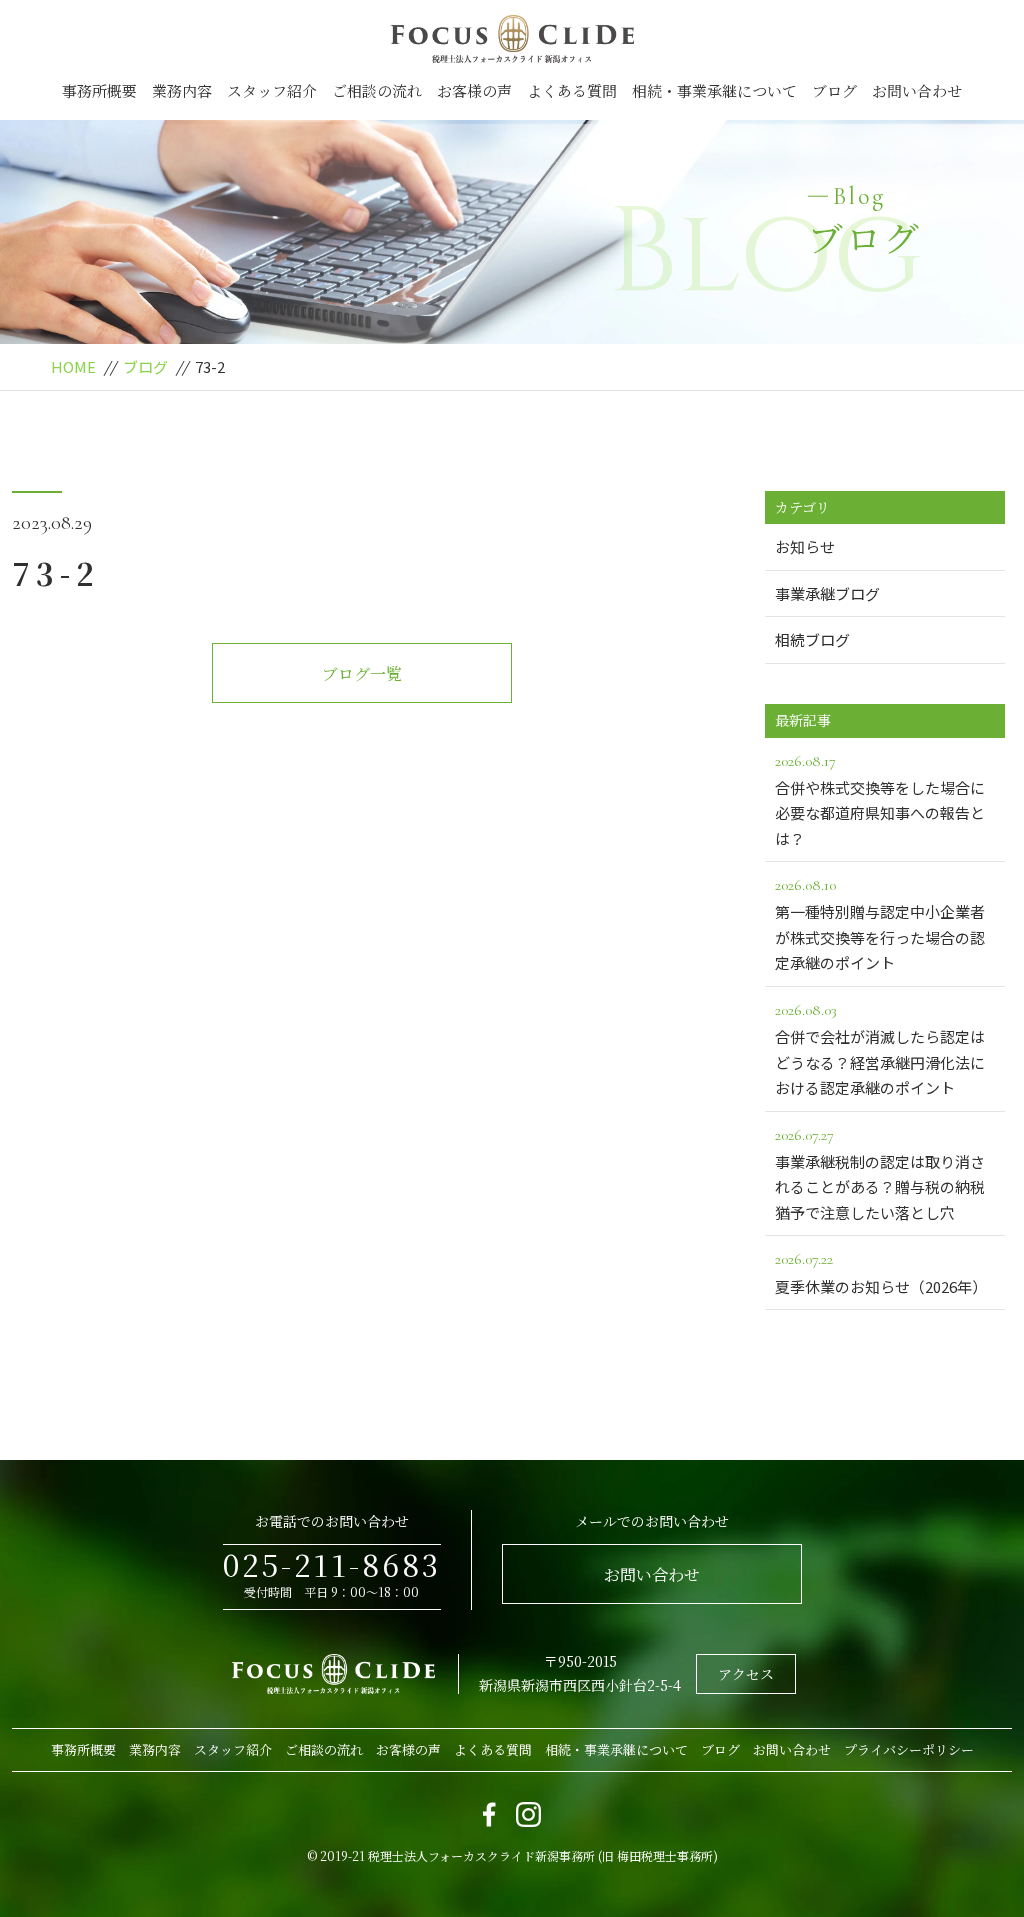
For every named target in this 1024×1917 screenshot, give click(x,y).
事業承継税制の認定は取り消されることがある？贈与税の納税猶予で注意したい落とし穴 (880, 1174)
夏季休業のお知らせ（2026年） (881, 1272)
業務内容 (182, 90)
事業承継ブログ (827, 593)
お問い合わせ (917, 90)
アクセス (746, 1674)
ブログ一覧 (362, 673)
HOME (73, 366)
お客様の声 (474, 90)
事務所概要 (99, 90)
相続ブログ (812, 639)
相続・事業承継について (714, 90)
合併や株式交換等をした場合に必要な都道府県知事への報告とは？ (880, 800)
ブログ (834, 90)
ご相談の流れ (377, 90)
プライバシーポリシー (909, 1749)
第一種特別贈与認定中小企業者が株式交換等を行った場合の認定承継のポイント (880, 924)
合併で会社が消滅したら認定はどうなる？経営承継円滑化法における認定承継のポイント (880, 1049)
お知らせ (805, 546)
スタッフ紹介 (272, 90)
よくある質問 (572, 90)
